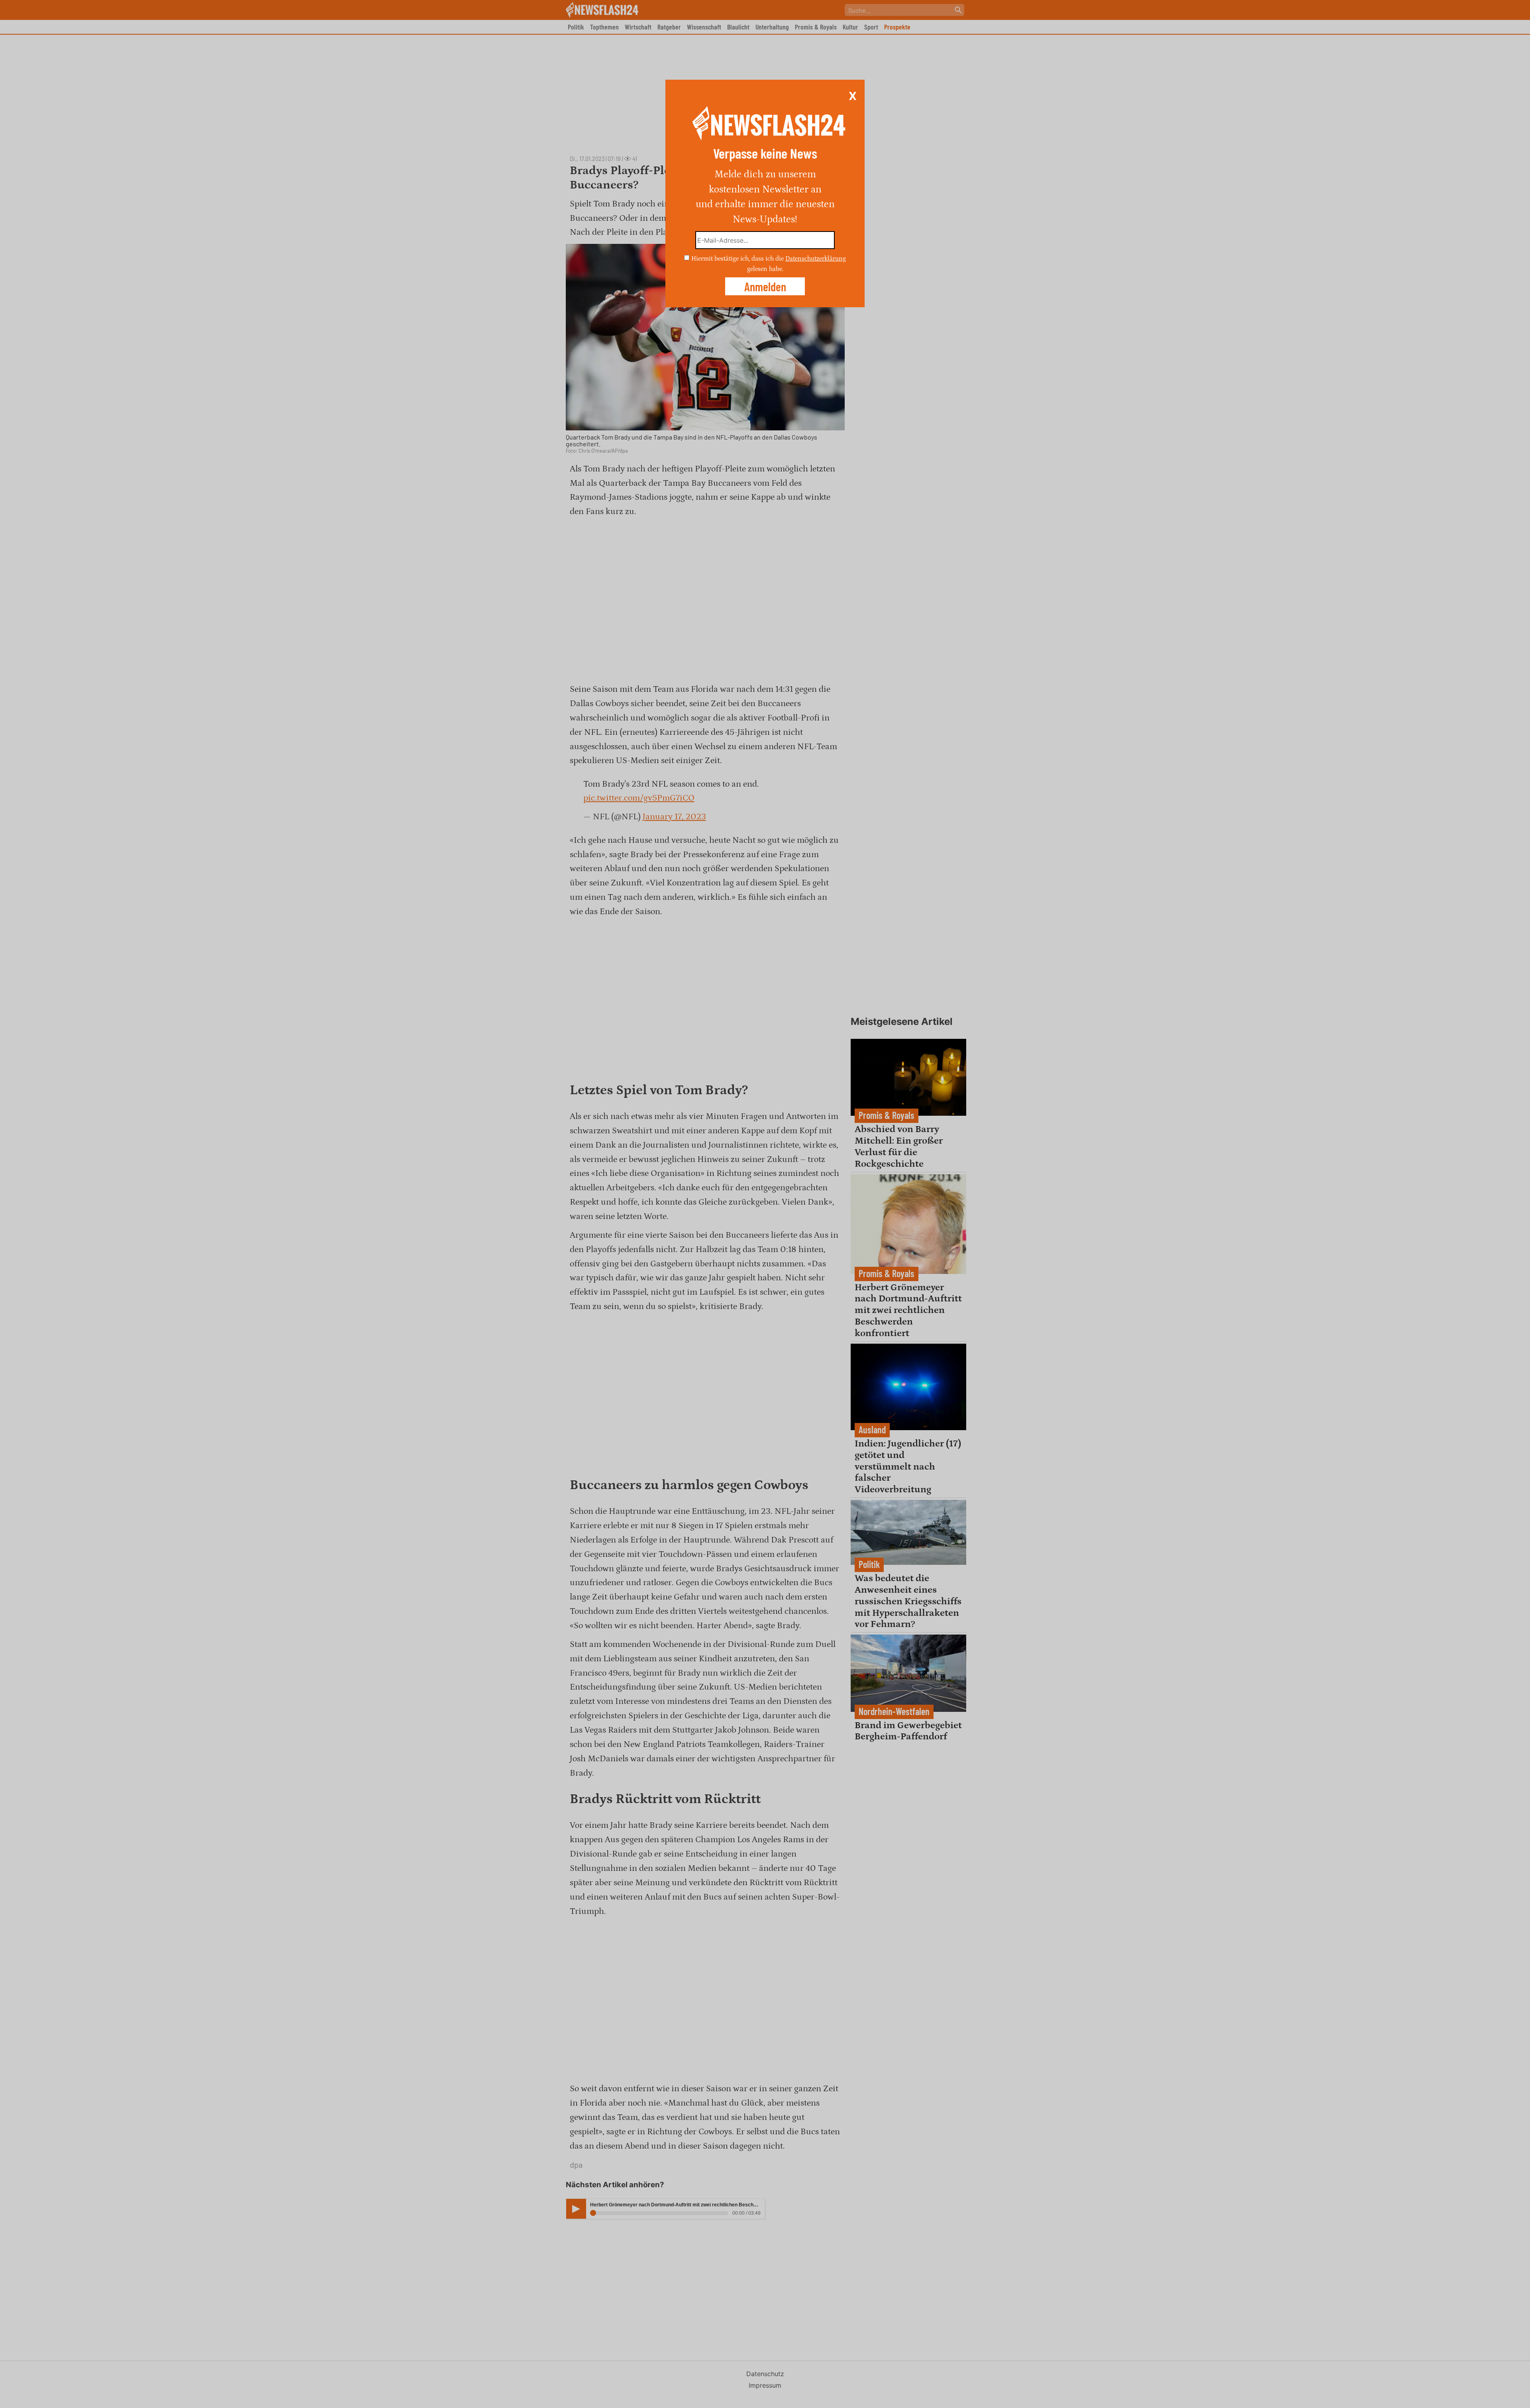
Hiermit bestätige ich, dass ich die (738, 259)
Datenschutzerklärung (816, 259)
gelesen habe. (765, 269)
